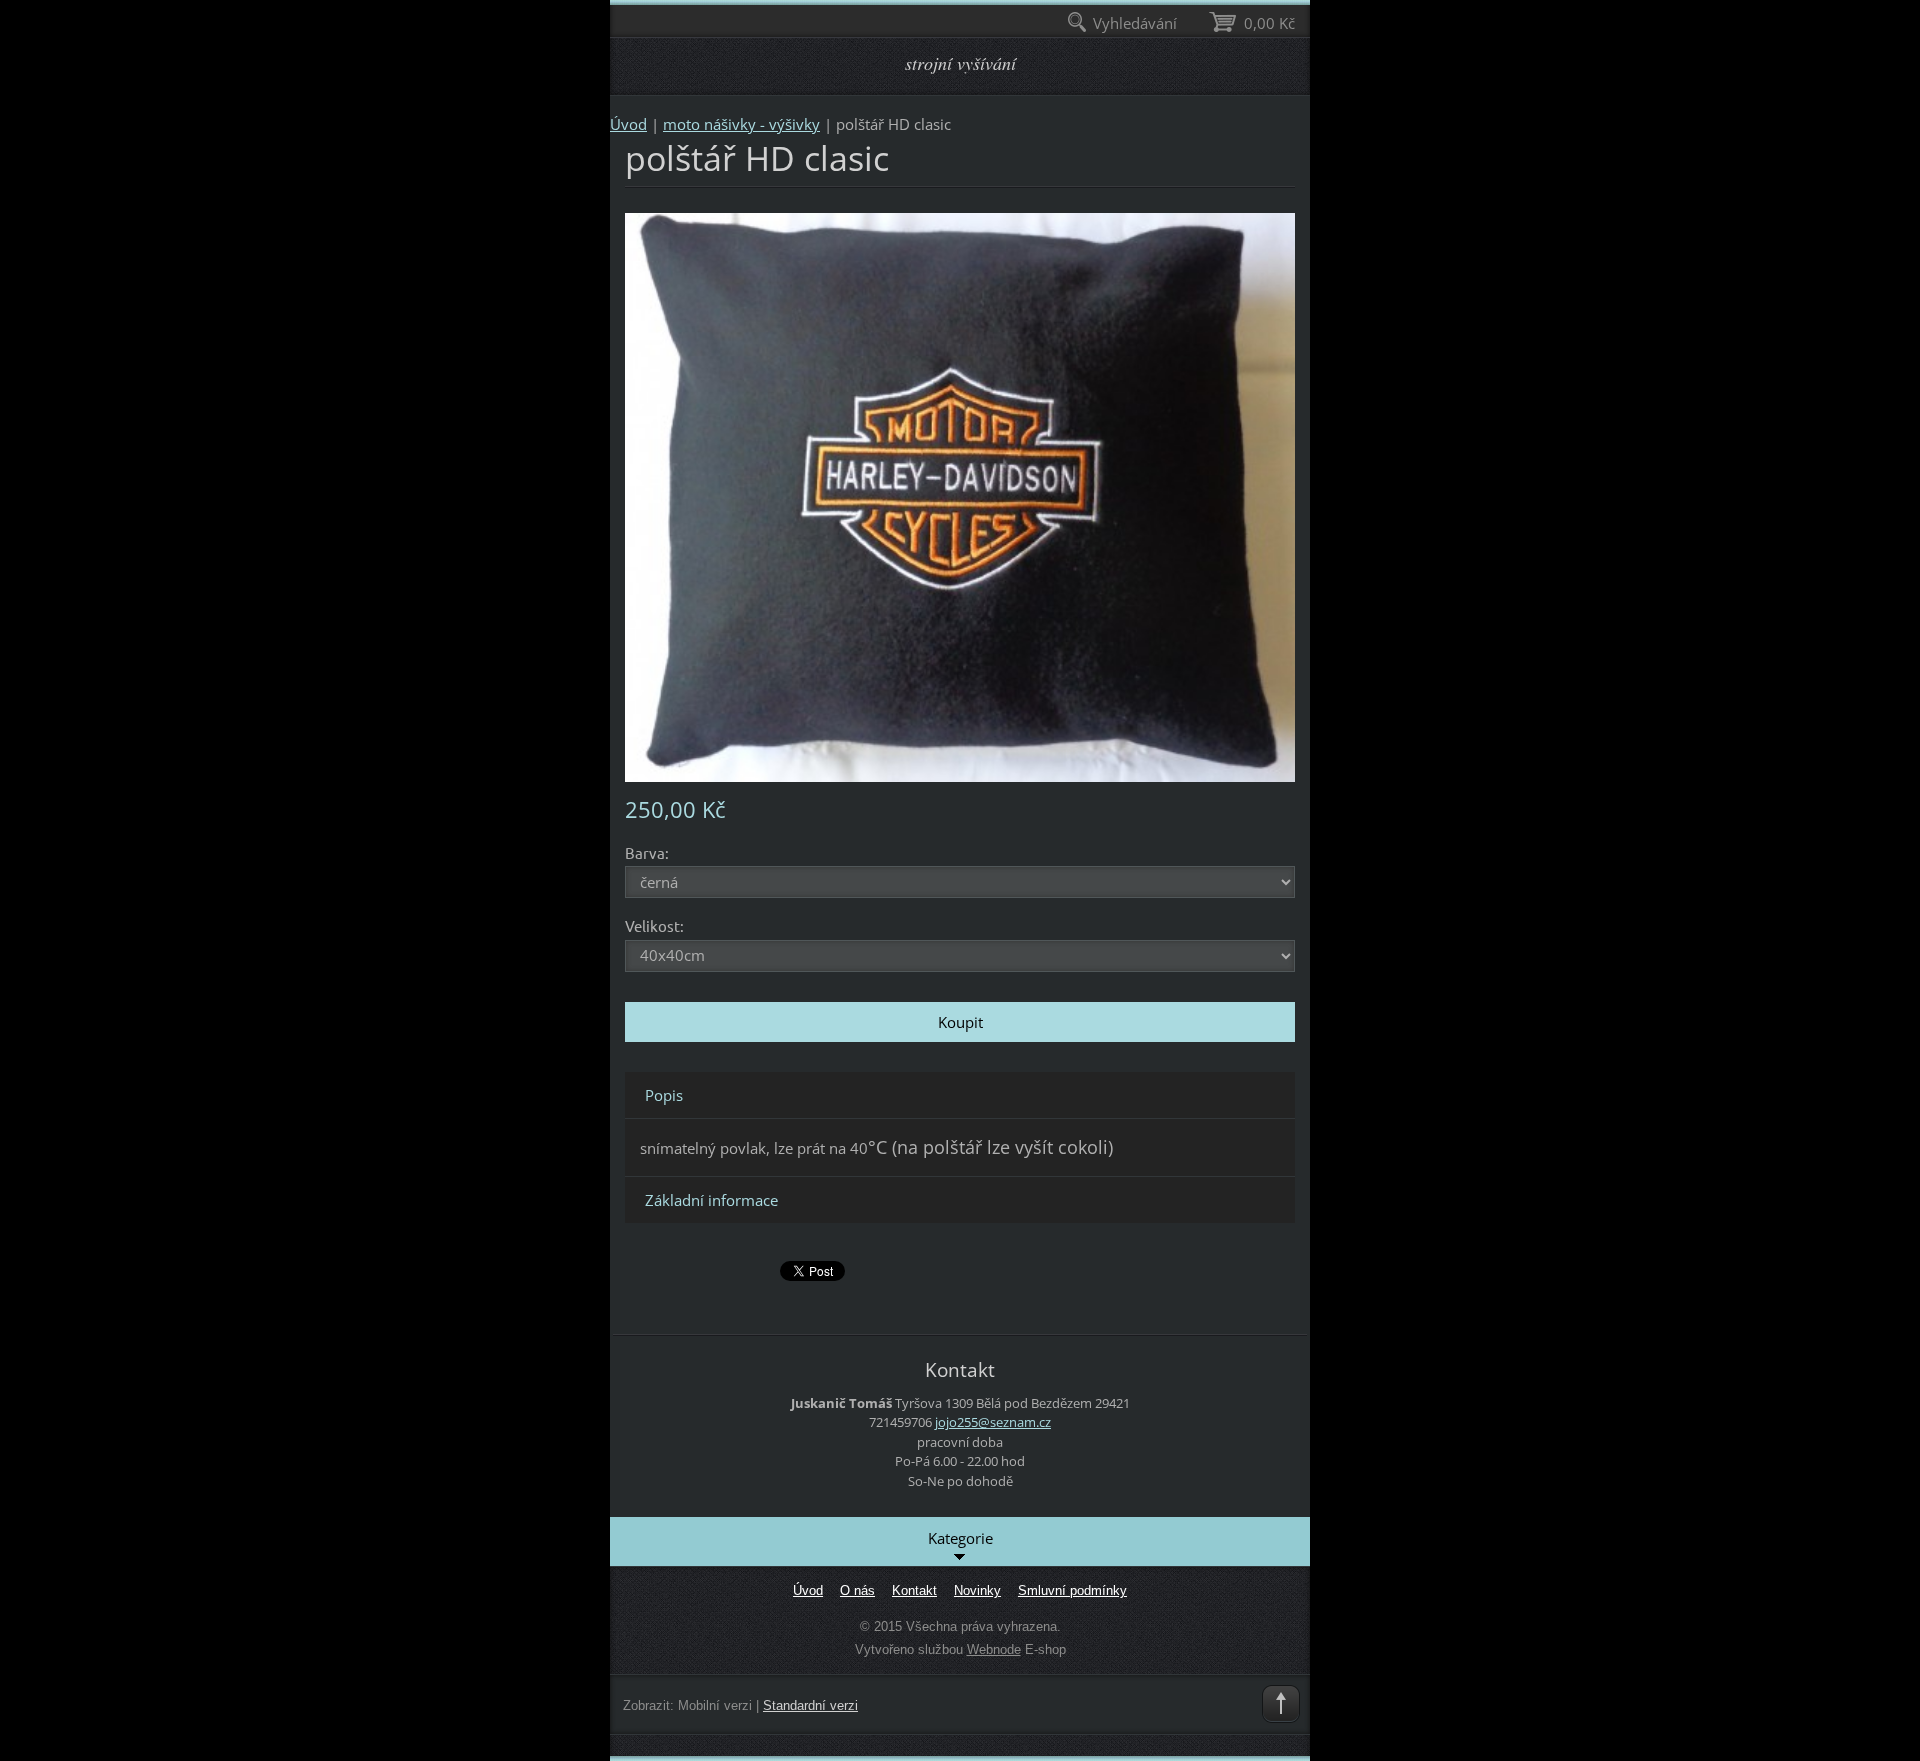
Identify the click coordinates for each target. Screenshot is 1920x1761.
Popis (664, 1095)
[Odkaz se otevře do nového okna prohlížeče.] (960, 496)
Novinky (977, 1590)
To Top (1281, 1704)
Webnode (994, 1649)
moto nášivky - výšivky (741, 124)
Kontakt (914, 1590)
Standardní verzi (810, 1705)
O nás (857, 1590)
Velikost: (654, 925)
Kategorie (960, 1538)
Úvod (628, 124)
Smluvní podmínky (1072, 1590)
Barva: (647, 852)
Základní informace (711, 1200)
